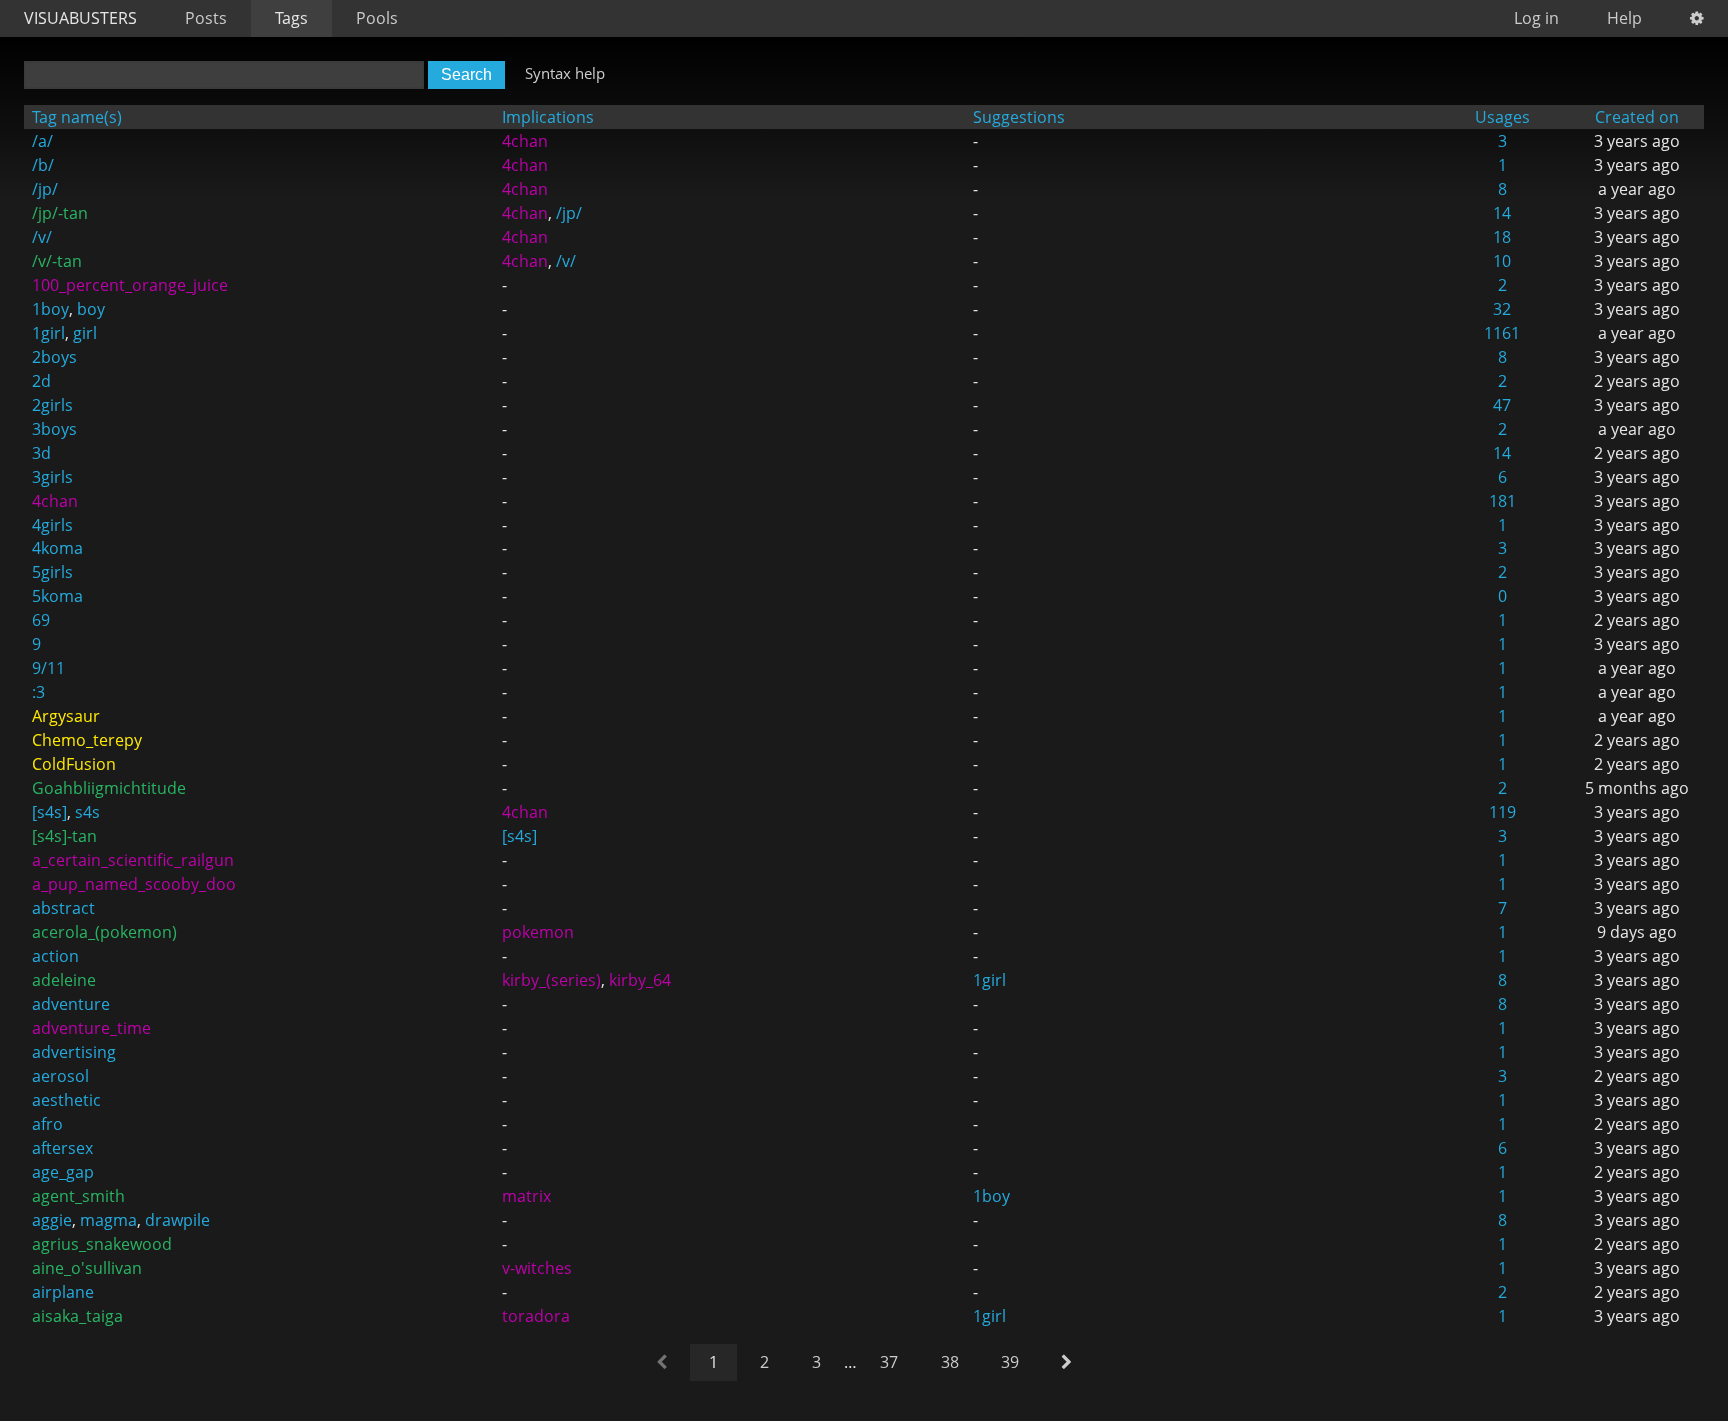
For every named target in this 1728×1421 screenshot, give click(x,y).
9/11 (48, 668)
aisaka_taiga (77, 1316)
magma (108, 1220)
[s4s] (49, 812)
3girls (52, 477)
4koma (57, 548)
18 (1502, 237)
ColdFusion (74, 764)
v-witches (537, 1268)
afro (47, 1124)
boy (91, 309)
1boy (50, 309)
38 (950, 1362)
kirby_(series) (551, 980)
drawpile (177, 1220)
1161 (1502, 333)
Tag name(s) (77, 117)
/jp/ (45, 189)
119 (1502, 812)
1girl (48, 333)
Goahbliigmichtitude (109, 788)
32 (1502, 309)
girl (85, 333)
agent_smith (78, 1196)
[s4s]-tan (64, 836)
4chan (525, 141)
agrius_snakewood (102, 1244)
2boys (54, 357)
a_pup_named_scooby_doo (134, 884)
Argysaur (66, 716)
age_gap (63, 1172)
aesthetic (66, 1100)
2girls (52, 405)
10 (1502, 261)
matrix (526, 1196)
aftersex (62, 1148)
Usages (1502, 117)
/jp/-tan (60, 213)
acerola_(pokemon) (104, 932)
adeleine (64, 980)
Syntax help (565, 73)
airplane (63, 1292)
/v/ (42, 237)
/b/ (43, 165)
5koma (57, 596)
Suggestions (1019, 117)
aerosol (60, 1076)
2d (41, 381)
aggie (52, 1220)
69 (41, 620)
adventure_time (91, 1028)
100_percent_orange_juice (130, 285)
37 (889, 1362)
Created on (1637, 117)
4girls (52, 525)
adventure (71, 1004)
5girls (52, 572)
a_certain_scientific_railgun (133, 860)
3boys (54, 429)
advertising (74, 1052)
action (55, 956)
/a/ (42, 141)
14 (1502, 213)
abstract (63, 908)
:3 (38, 692)
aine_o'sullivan (87, 1268)
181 (1502, 501)
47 (1502, 405)
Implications (548, 117)
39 (1010, 1362)
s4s (87, 812)
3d (41, 453)
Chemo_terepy (87, 740)
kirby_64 (640, 980)
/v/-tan (57, 261)
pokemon (538, 932)
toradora (536, 1316)
